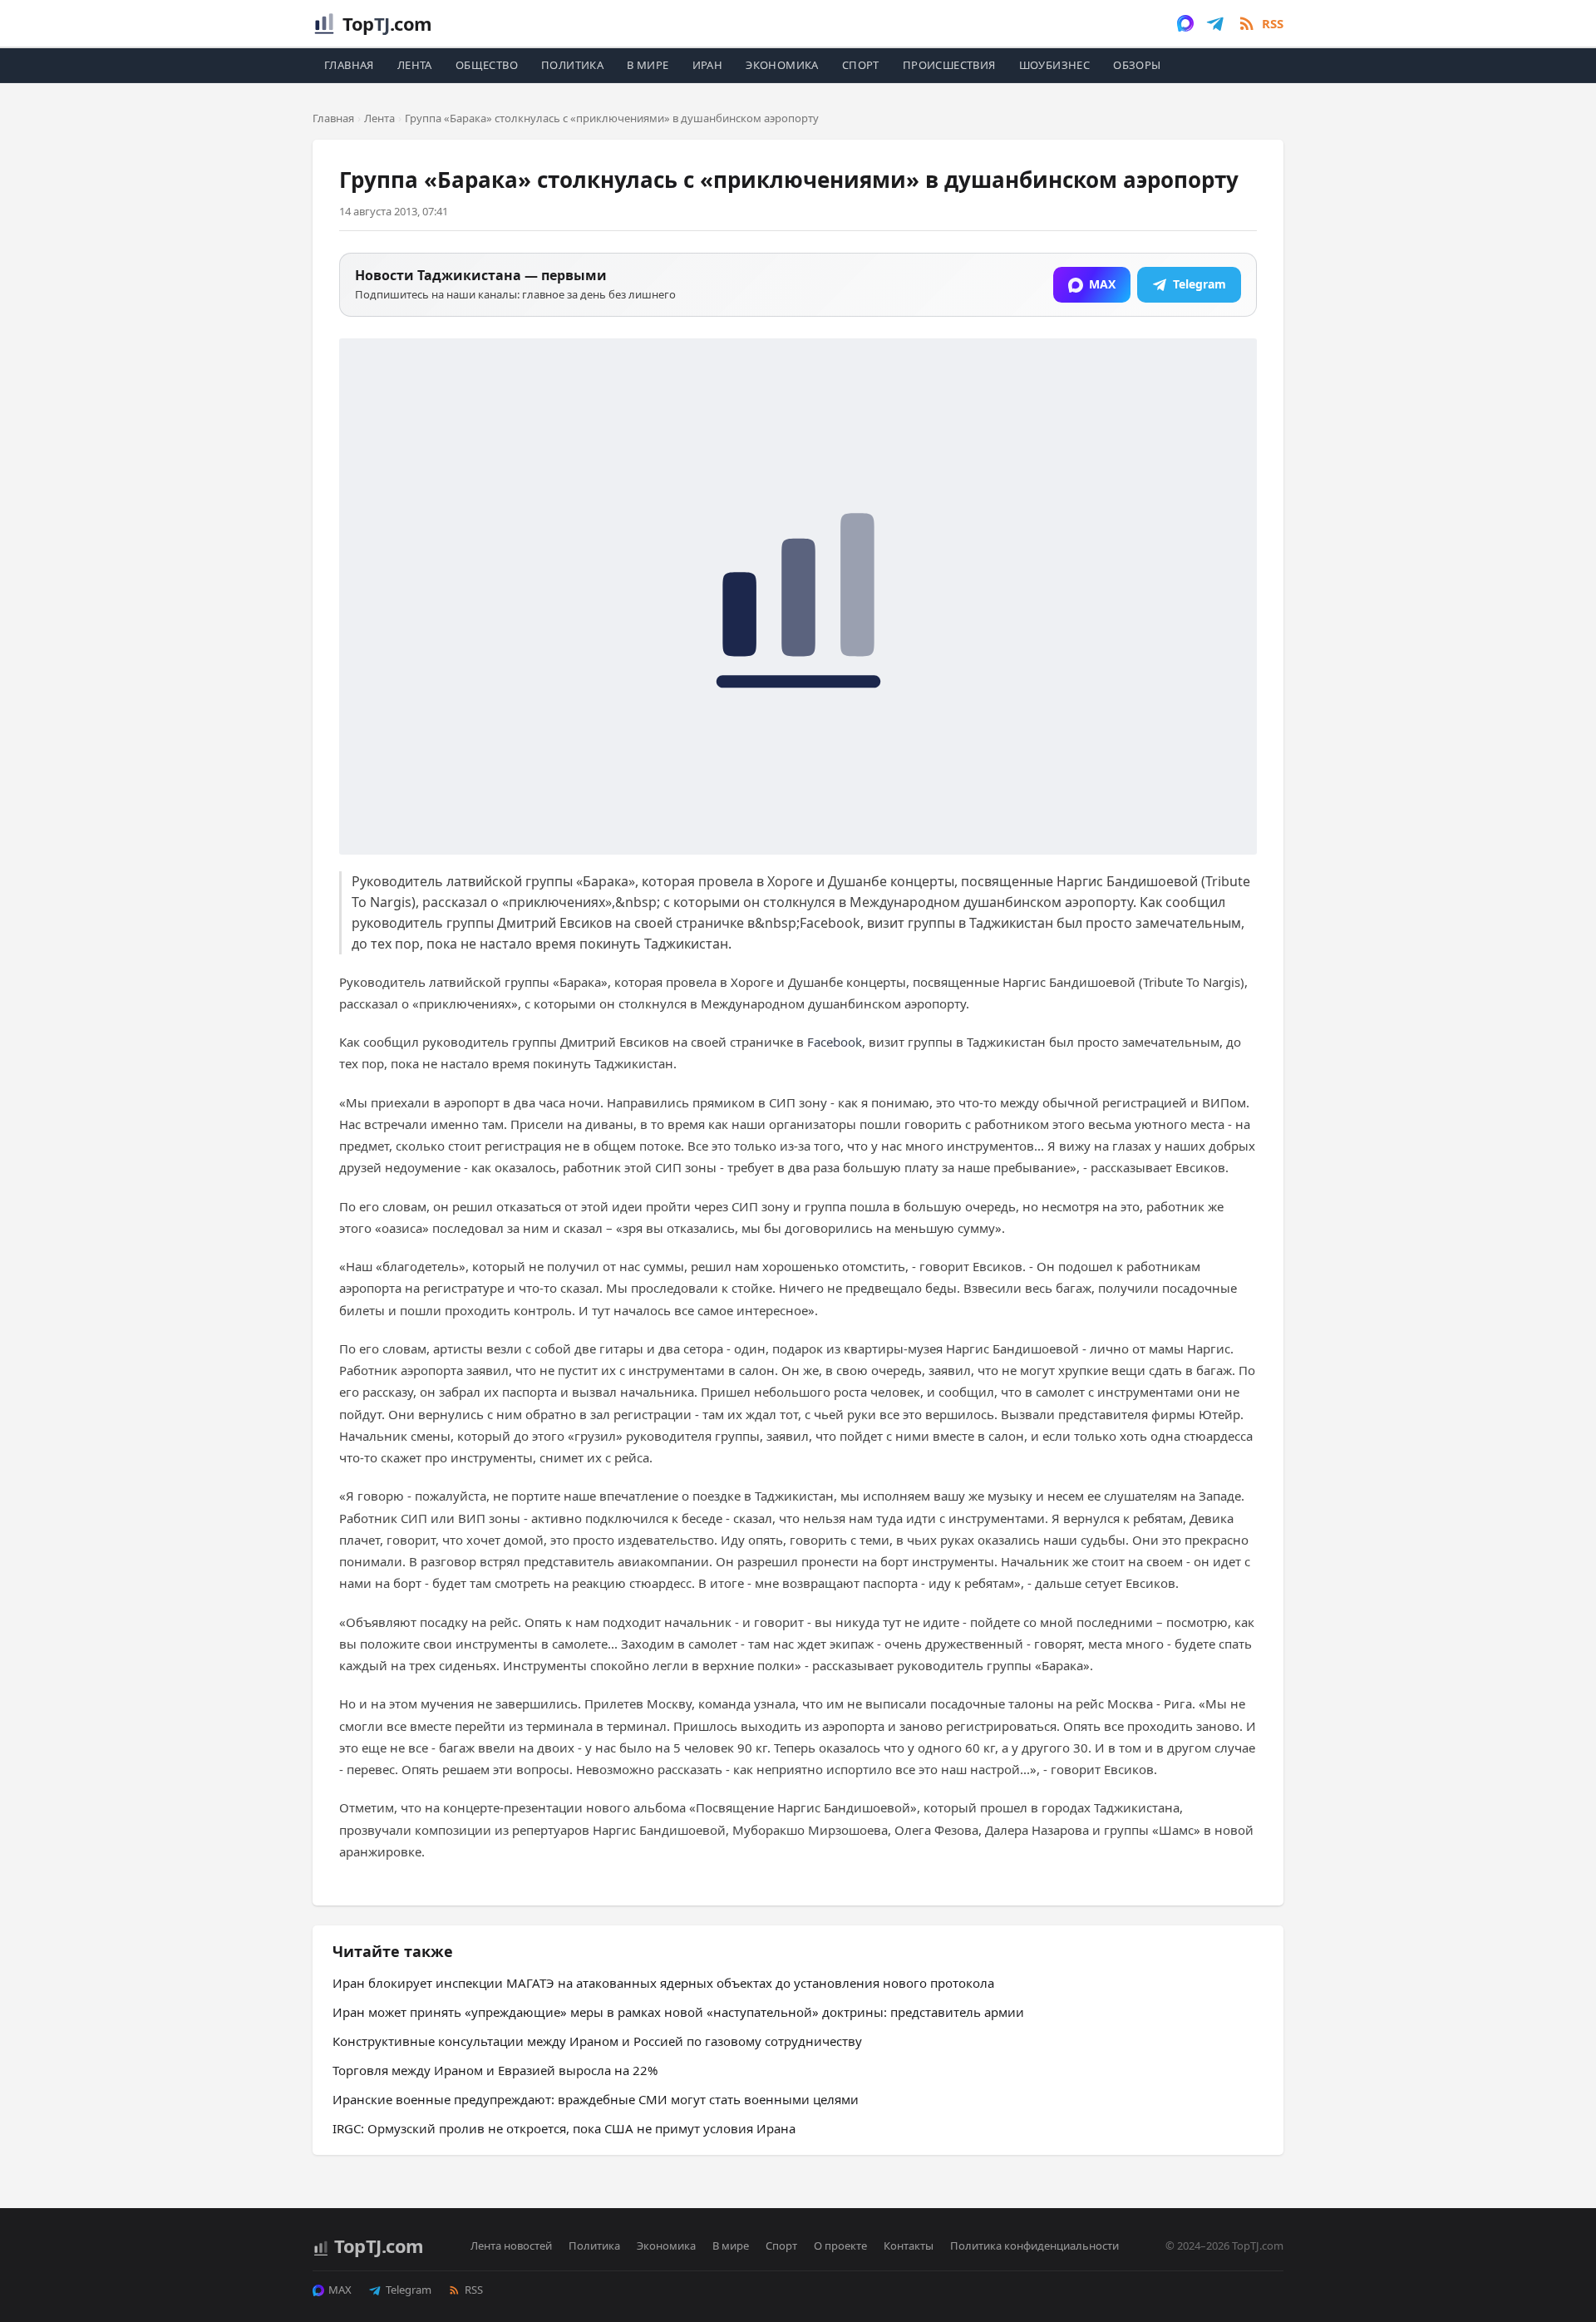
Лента (415, 65)
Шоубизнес (1055, 65)
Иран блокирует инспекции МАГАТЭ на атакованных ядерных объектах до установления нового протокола (663, 1983)
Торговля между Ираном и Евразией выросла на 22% (495, 2070)
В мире (648, 65)
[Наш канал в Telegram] (1215, 23)
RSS (474, 2290)
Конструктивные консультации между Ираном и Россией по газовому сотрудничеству (597, 2041)
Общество (487, 65)
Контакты (909, 2246)
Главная (349, 65)
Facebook (835, 1042)
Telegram (409, 2290)
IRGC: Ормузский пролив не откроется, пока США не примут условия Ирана (564, 2128)
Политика (572, 65)
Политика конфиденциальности (1034, 2246)
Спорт (861, 65)
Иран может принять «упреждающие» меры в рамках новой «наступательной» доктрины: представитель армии (678, 2012)
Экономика (782, 65)
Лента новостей (511, 2246)
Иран (708, 65)
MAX (340, 2290)
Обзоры (1137, 65)
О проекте (840, 2246)
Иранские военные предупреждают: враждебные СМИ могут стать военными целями (596, 2099)
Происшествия (949, 65)
